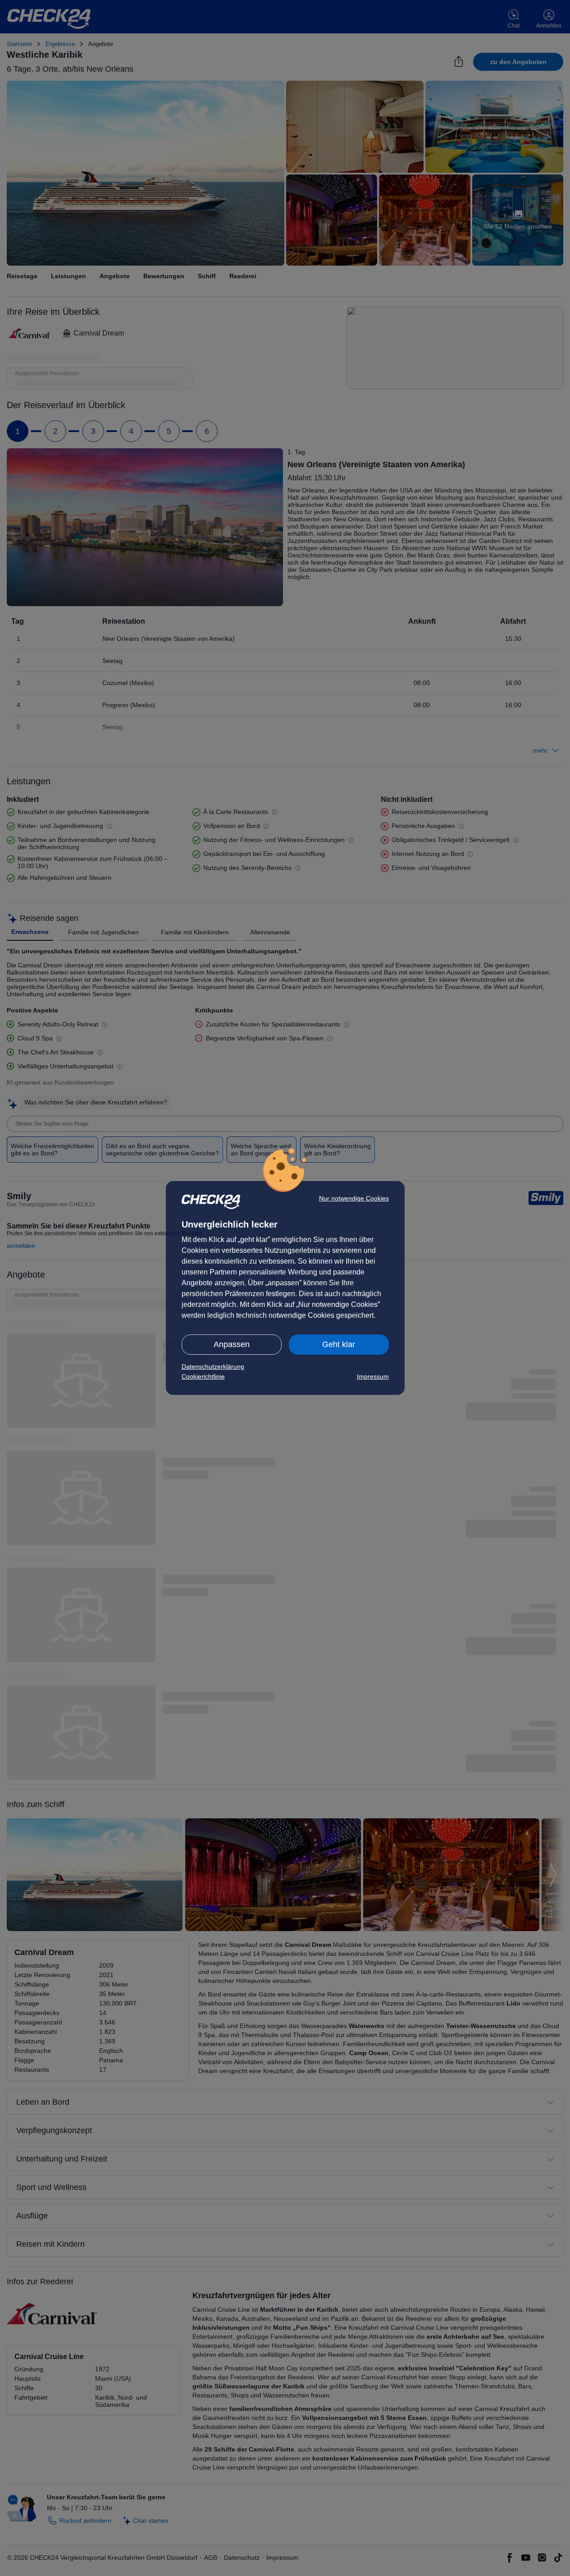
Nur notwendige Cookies (354, 1198)
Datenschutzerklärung (213, 1366)
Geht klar (339, 1344)
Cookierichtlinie (203, 1376)
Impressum (373, 1376)
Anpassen (232, 1344)
